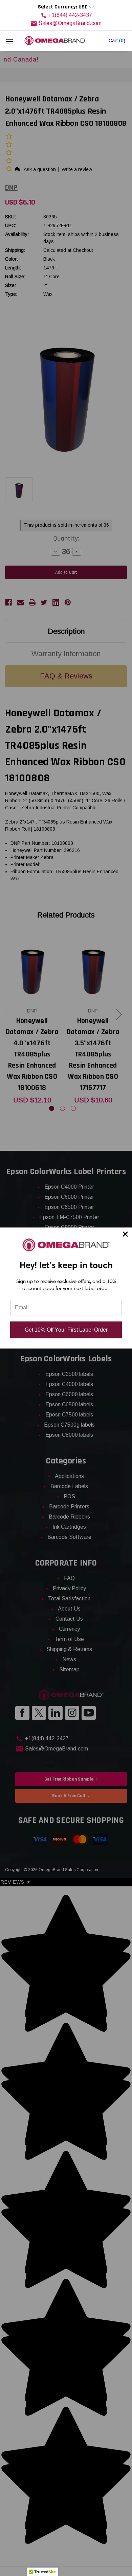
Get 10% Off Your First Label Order (66, 1330)
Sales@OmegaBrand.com (70, 23)
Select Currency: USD (63, 7)
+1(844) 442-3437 (70, 15)
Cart (117, 41)
